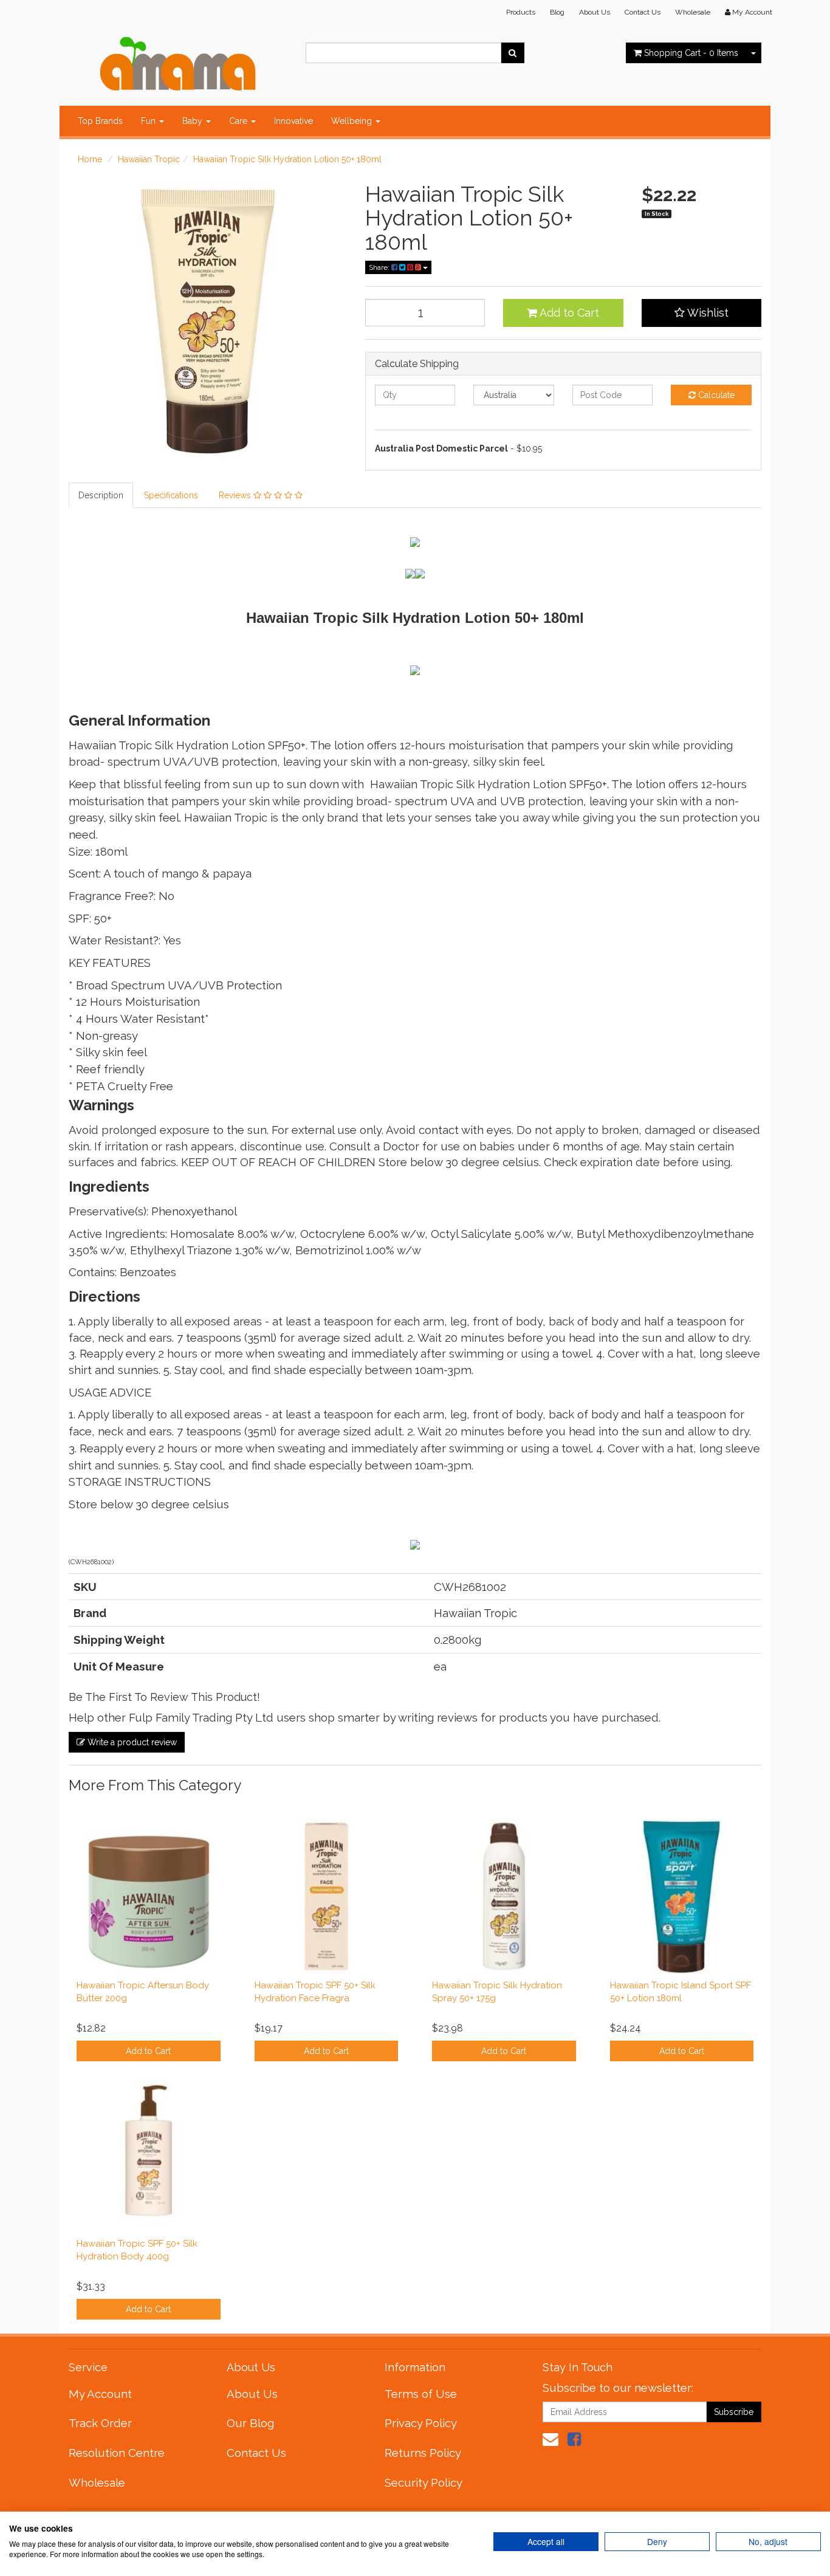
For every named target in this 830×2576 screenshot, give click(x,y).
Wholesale (693, 12)
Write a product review (131, 1742)
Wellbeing (353, 121)
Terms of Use (421, 2394)
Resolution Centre (117, 2453)
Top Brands (100, 121)
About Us (595, 12)
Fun (149, 121)
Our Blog (250, 2423)
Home (90, 159)
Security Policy (424, 2482)
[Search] (513, 53)
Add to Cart (568, 313)
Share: (380, 267)
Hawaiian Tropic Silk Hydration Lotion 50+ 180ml (287, 159)
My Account (100, 2394)
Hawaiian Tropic (149, 159)
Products (521, 12)
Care (239, 121)
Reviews (236, 495)
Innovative (293, 121)
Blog (557, 12)
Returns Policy (423, 2453)
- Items (691, 53)
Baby (194, 121)
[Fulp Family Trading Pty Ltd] (178, 61)
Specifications (171, 495)
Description (101, 495)
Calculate (715, 395)
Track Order (100, 2423)
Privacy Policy (421, 2423)
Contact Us (643, 12)
